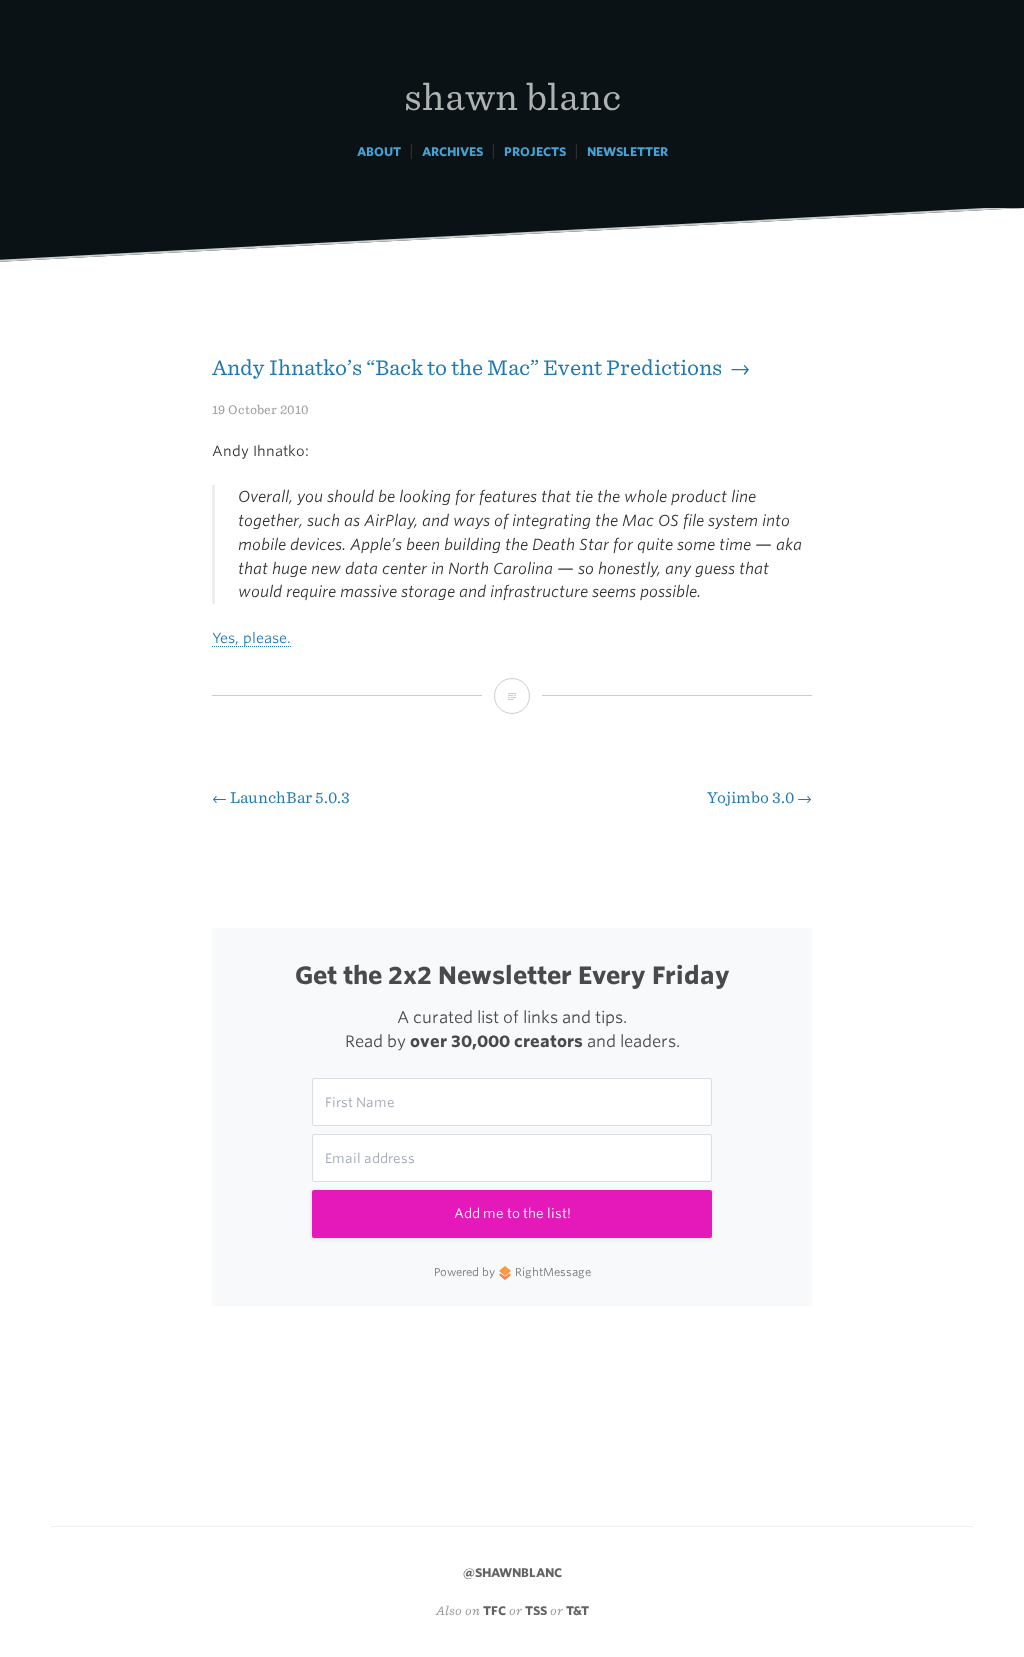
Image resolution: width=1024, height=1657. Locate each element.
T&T (577, 1610)
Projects (535, 151)
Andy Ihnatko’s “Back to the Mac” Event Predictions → (481, 367)
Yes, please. (251, 638)
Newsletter (627, 151)
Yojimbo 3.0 (759, 797)
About (379, 151)
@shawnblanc (512, 1572)
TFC (494, 1610)
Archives (452, 151)
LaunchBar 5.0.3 (281, 797)
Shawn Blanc (512, 95)
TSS (536, 1610)
